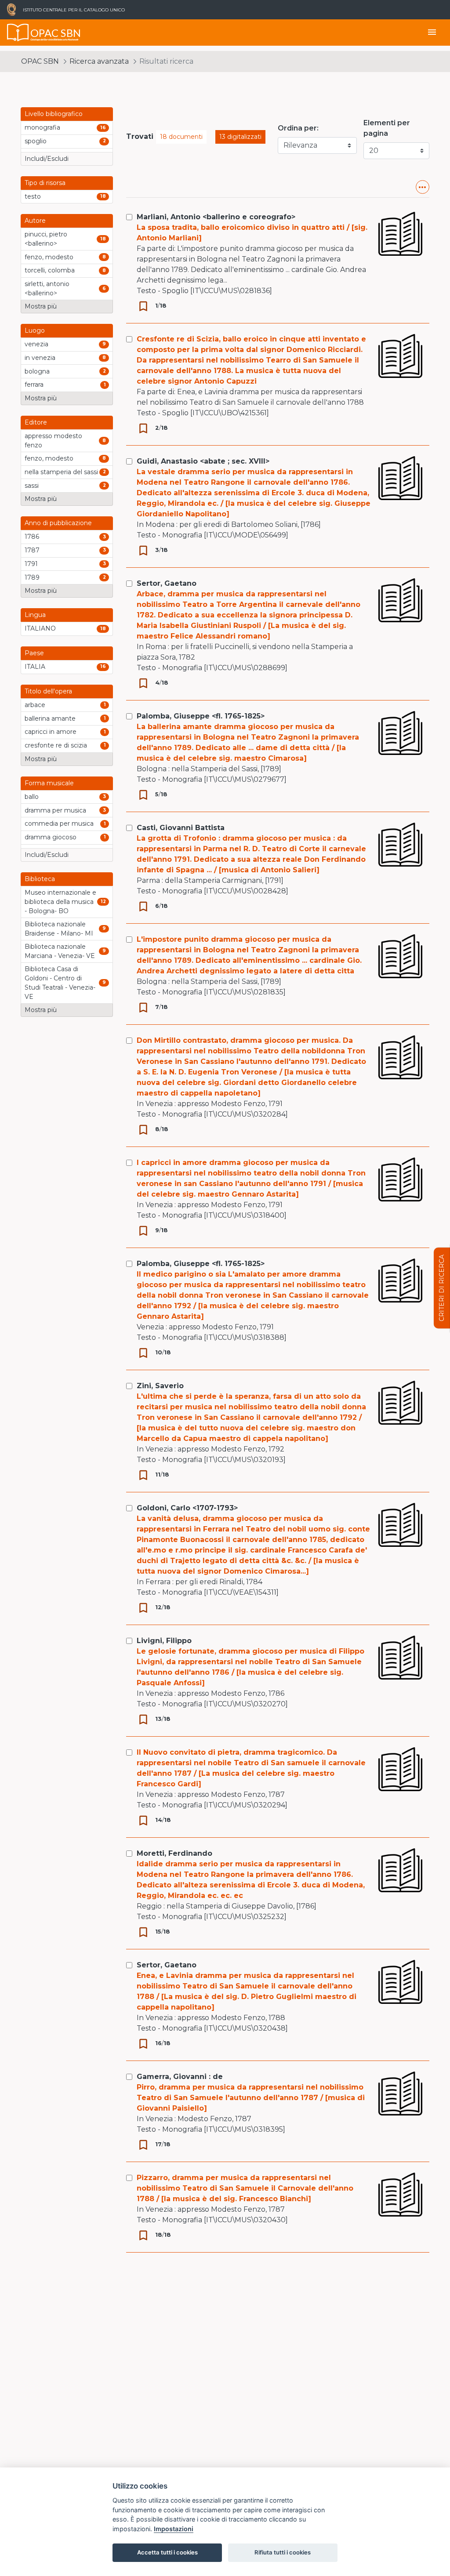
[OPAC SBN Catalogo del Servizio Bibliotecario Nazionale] (18, 33)
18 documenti (181, 137)
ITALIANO (40, 628)
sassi (32, 486)
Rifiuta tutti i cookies (283, 2552)
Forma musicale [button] (49, 783)
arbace (35, 705)
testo (33, 196)
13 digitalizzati (240, 137)
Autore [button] (35, 221)
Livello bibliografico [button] (54, 114)
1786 (32, 537)
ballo (32, 797)
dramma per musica (55, 810)
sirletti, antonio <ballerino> (47, 288)
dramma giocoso (51, 837)
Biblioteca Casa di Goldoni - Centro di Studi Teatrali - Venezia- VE (60, 983)
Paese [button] (34, 653)
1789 (32, 577)
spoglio (36, 141)
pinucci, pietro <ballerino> (46, 239)
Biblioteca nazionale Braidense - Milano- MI (59, 929)
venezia (36, 344)
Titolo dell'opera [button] (48, 691)
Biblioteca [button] (40, 879)
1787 (32, 550)
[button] (423, 187)
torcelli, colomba (50, 270)
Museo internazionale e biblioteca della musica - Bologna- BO (60, 902)
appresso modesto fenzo (53, 441)
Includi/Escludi (47, 159)
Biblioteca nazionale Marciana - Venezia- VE (60, 951)
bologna (37, 371)
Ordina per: (298, 128)
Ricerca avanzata (99, 61)
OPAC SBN (40, 61)
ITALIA (35, 667)
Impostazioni (174, 2529)
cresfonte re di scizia (56, 745)
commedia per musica (59, 824)
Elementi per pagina (387, 128)
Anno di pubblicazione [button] (58, 523)
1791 (31, 564)
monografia (42, 127)
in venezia (40, 358)
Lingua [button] (35, 615)
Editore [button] (36, 422)
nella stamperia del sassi (61, 472)
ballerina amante (50, 718)
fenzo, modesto (49, 257)
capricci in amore (51, 732)
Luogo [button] (35, 330)
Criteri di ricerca (442, 1288)
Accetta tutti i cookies (167, 2552)
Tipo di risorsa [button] (45, 183)
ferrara (34, 385)
